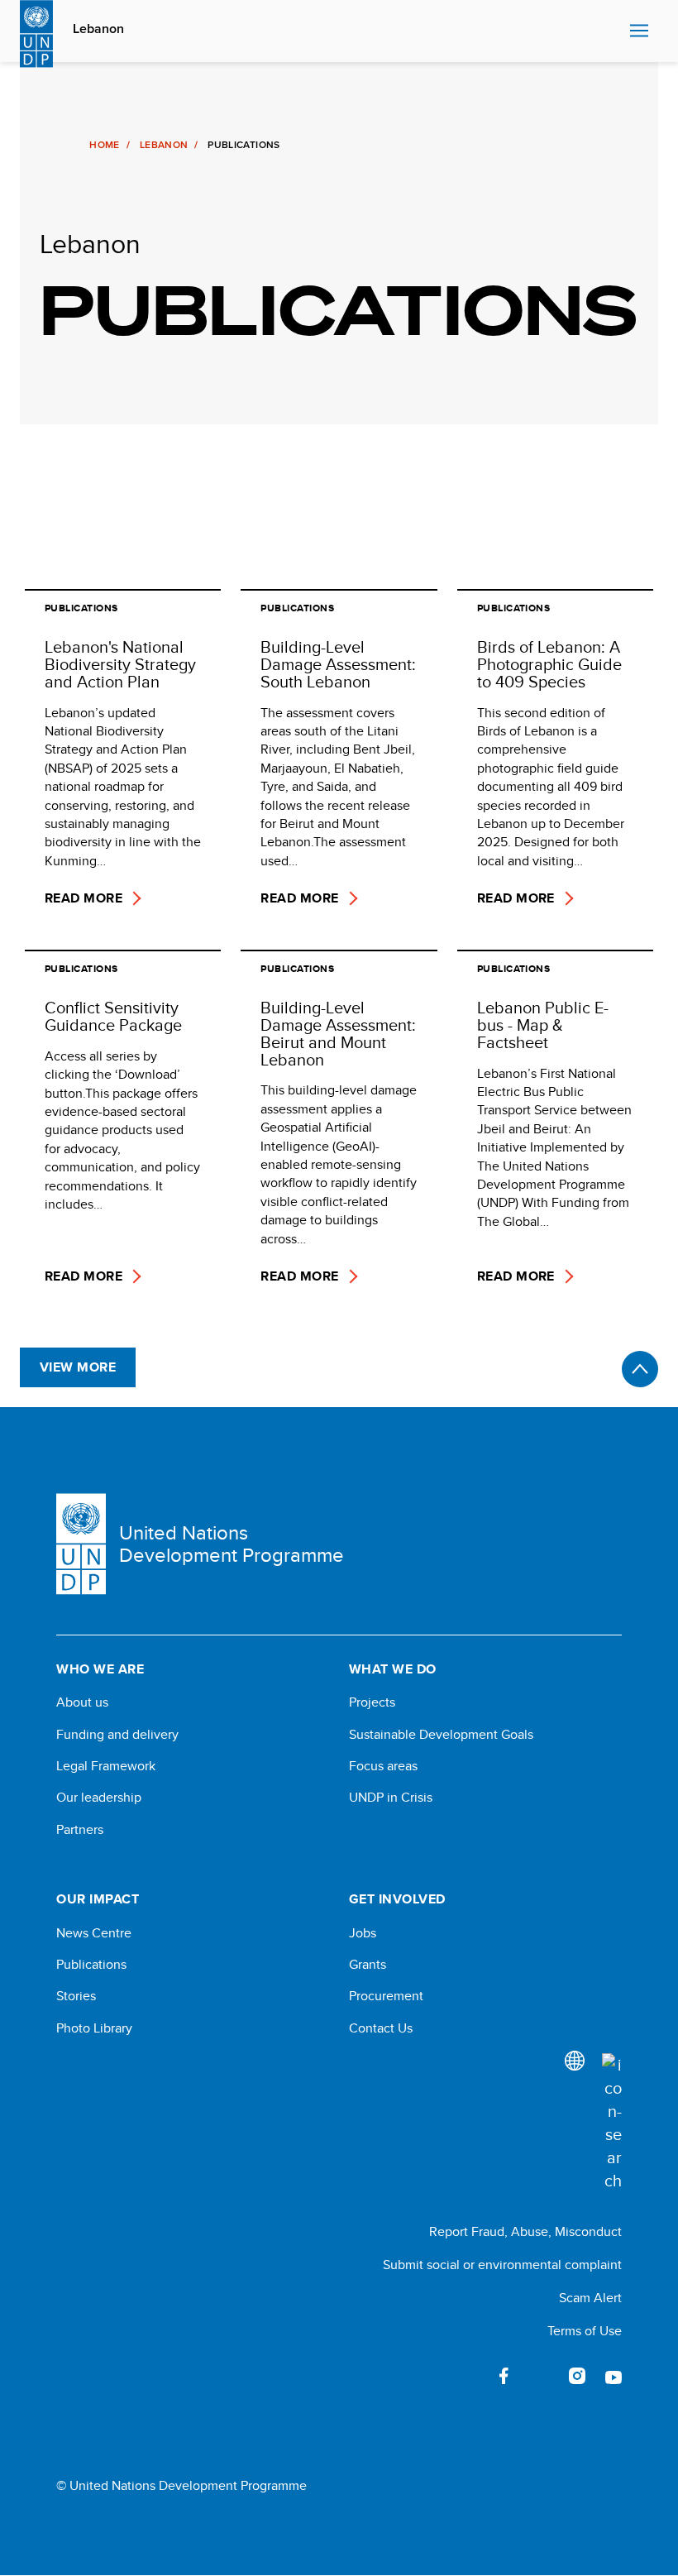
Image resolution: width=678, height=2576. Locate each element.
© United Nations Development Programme (181, 2486)
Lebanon (98, 29)
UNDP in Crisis (391, 1798)
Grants (368, 1965)
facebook (504, 2376)
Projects (372, 1702)
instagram (577, 2376)
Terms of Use (585, 2331)
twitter (541, 2376)
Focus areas (383, 1766)
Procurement (386, 1996)
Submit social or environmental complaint (502, 2265)
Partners (80, 1830)
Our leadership (99, 1798)
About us (82, 1702)
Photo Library (94, 2028)
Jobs (363, 1933)
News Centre (94, 1933)
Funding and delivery (117, 1735)
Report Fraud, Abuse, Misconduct (525, 2231)
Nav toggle (639, 31)
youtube (614, 2376)
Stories (76, 1996)
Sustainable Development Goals (441, 1735)
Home (104, 145)
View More (78, 1367)
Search (613, 31)
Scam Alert (590, 2298)
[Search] (612, 2123)
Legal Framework (106, 1766)
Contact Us (381, 2028)
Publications (91, 1965)
